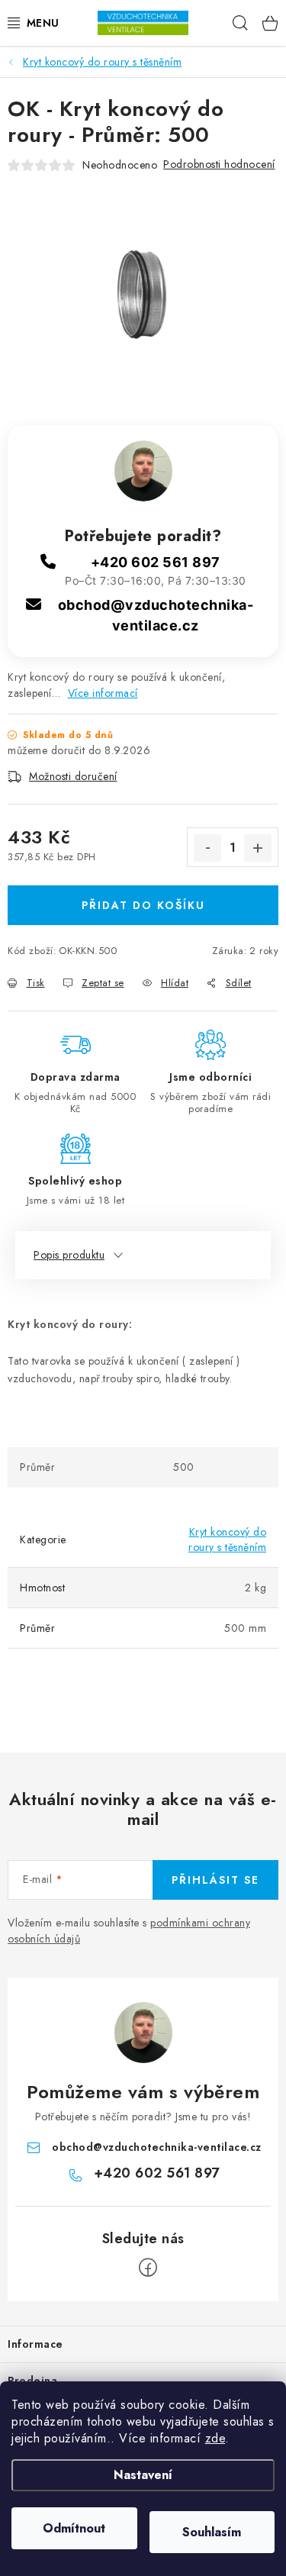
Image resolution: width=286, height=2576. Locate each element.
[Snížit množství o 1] (207, 848)
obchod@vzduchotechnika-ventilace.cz (157, 2147)
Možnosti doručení (73, 776)
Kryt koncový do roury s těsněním (227, 1539)
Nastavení (143, 2475)
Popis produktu (69, 1255)
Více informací (103, 693)
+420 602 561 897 (156, 562)
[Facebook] (148, 2268)
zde (215, 2438)
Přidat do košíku (143, 905)
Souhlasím (212, 2532)
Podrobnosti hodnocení (219, 164)
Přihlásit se (215, 1880)
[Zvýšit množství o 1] (258, 848)
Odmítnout (74, 2528)
